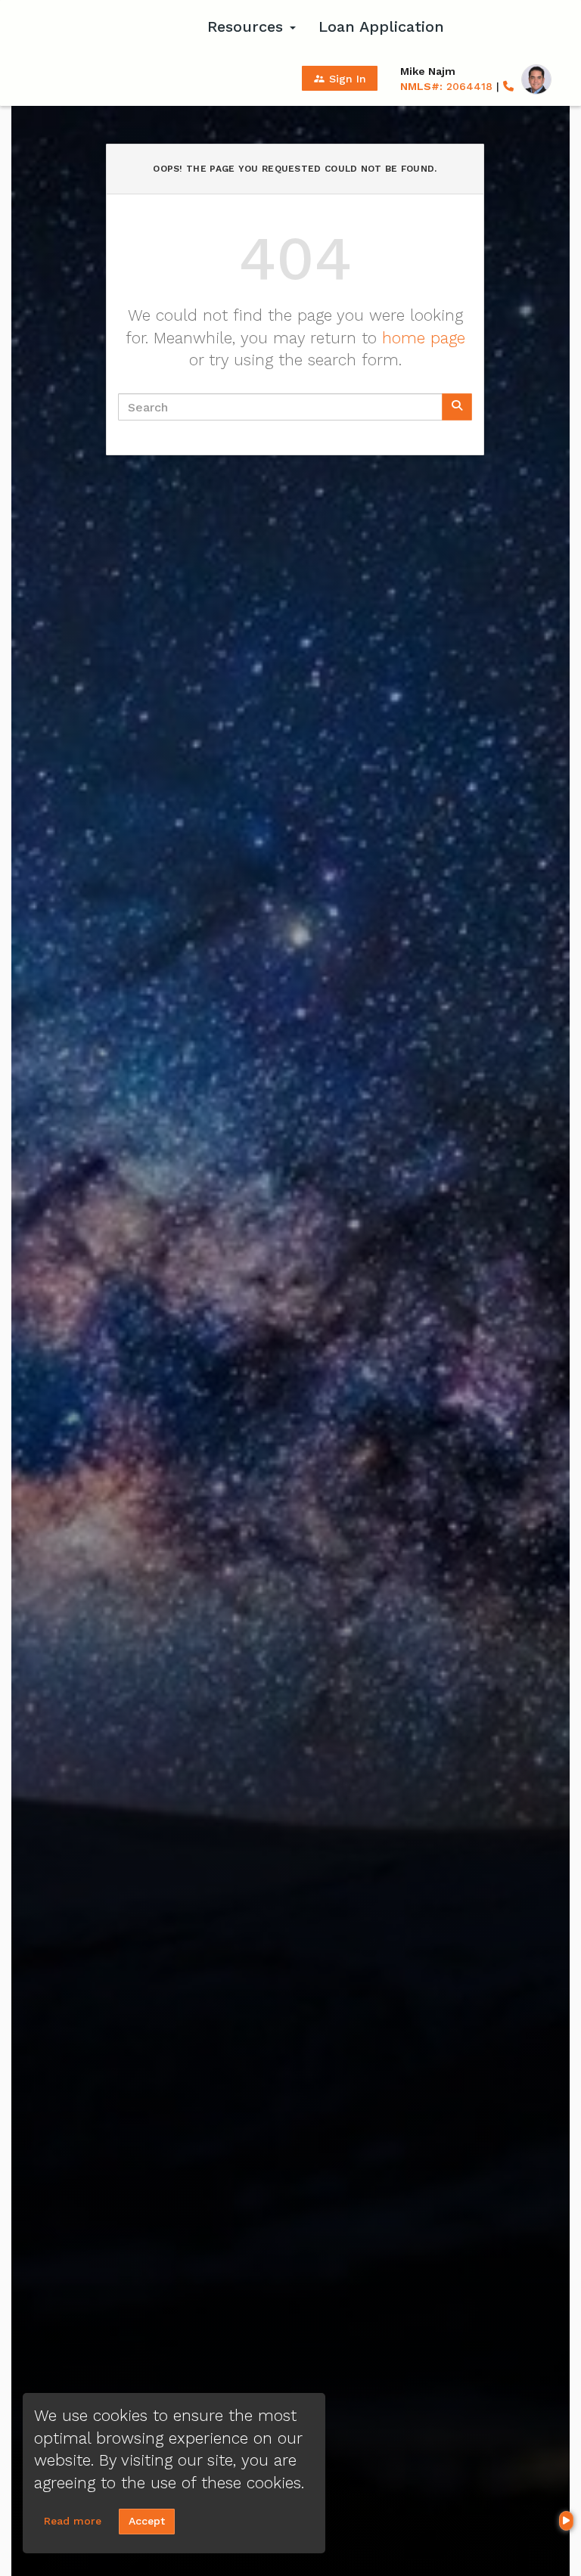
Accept (147, 2521)
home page (424, 338)
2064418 (446, 86)
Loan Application (381, 26)
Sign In (340, 79)
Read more (73, 2521)
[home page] (101, 26)
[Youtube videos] (566, 2521)
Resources (248, 26)
